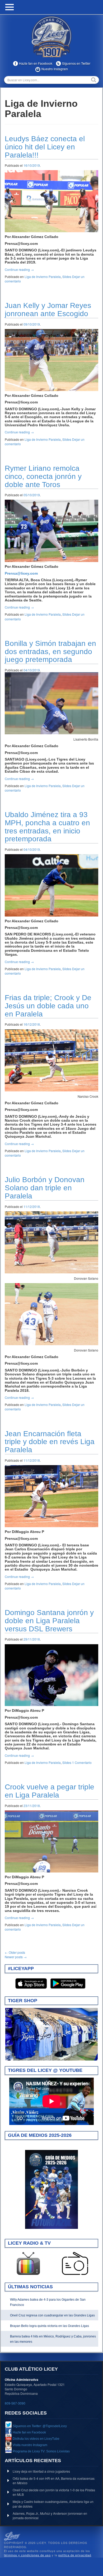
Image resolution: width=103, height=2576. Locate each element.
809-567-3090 (15, 2403)
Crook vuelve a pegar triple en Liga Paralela (50, 1791)
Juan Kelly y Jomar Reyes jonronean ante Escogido (48, 310)
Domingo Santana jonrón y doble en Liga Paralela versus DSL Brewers (49, 1621)
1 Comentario (82, 1762)
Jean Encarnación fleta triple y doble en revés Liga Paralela (50, 1442)
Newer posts (16, 1957)
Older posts (15, 1952)
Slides (67, 277)
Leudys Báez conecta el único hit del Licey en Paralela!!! (45, 147)
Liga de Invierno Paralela (43, 277)
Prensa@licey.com (21, 573)
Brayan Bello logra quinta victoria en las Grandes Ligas (50, 2326)
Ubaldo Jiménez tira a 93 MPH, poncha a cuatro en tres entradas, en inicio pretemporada (47, 827)
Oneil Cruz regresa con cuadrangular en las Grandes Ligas (52, 2315)
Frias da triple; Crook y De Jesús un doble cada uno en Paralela (48, 1006)
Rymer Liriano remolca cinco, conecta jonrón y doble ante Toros (43, 476)
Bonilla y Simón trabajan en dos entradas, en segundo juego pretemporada (50, 652)
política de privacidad (75, 2555)
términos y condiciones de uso (27, 2555)
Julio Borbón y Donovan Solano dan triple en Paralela (45, 1188)
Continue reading (19, 269)
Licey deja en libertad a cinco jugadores (41, 2471)
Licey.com (51, 37)
